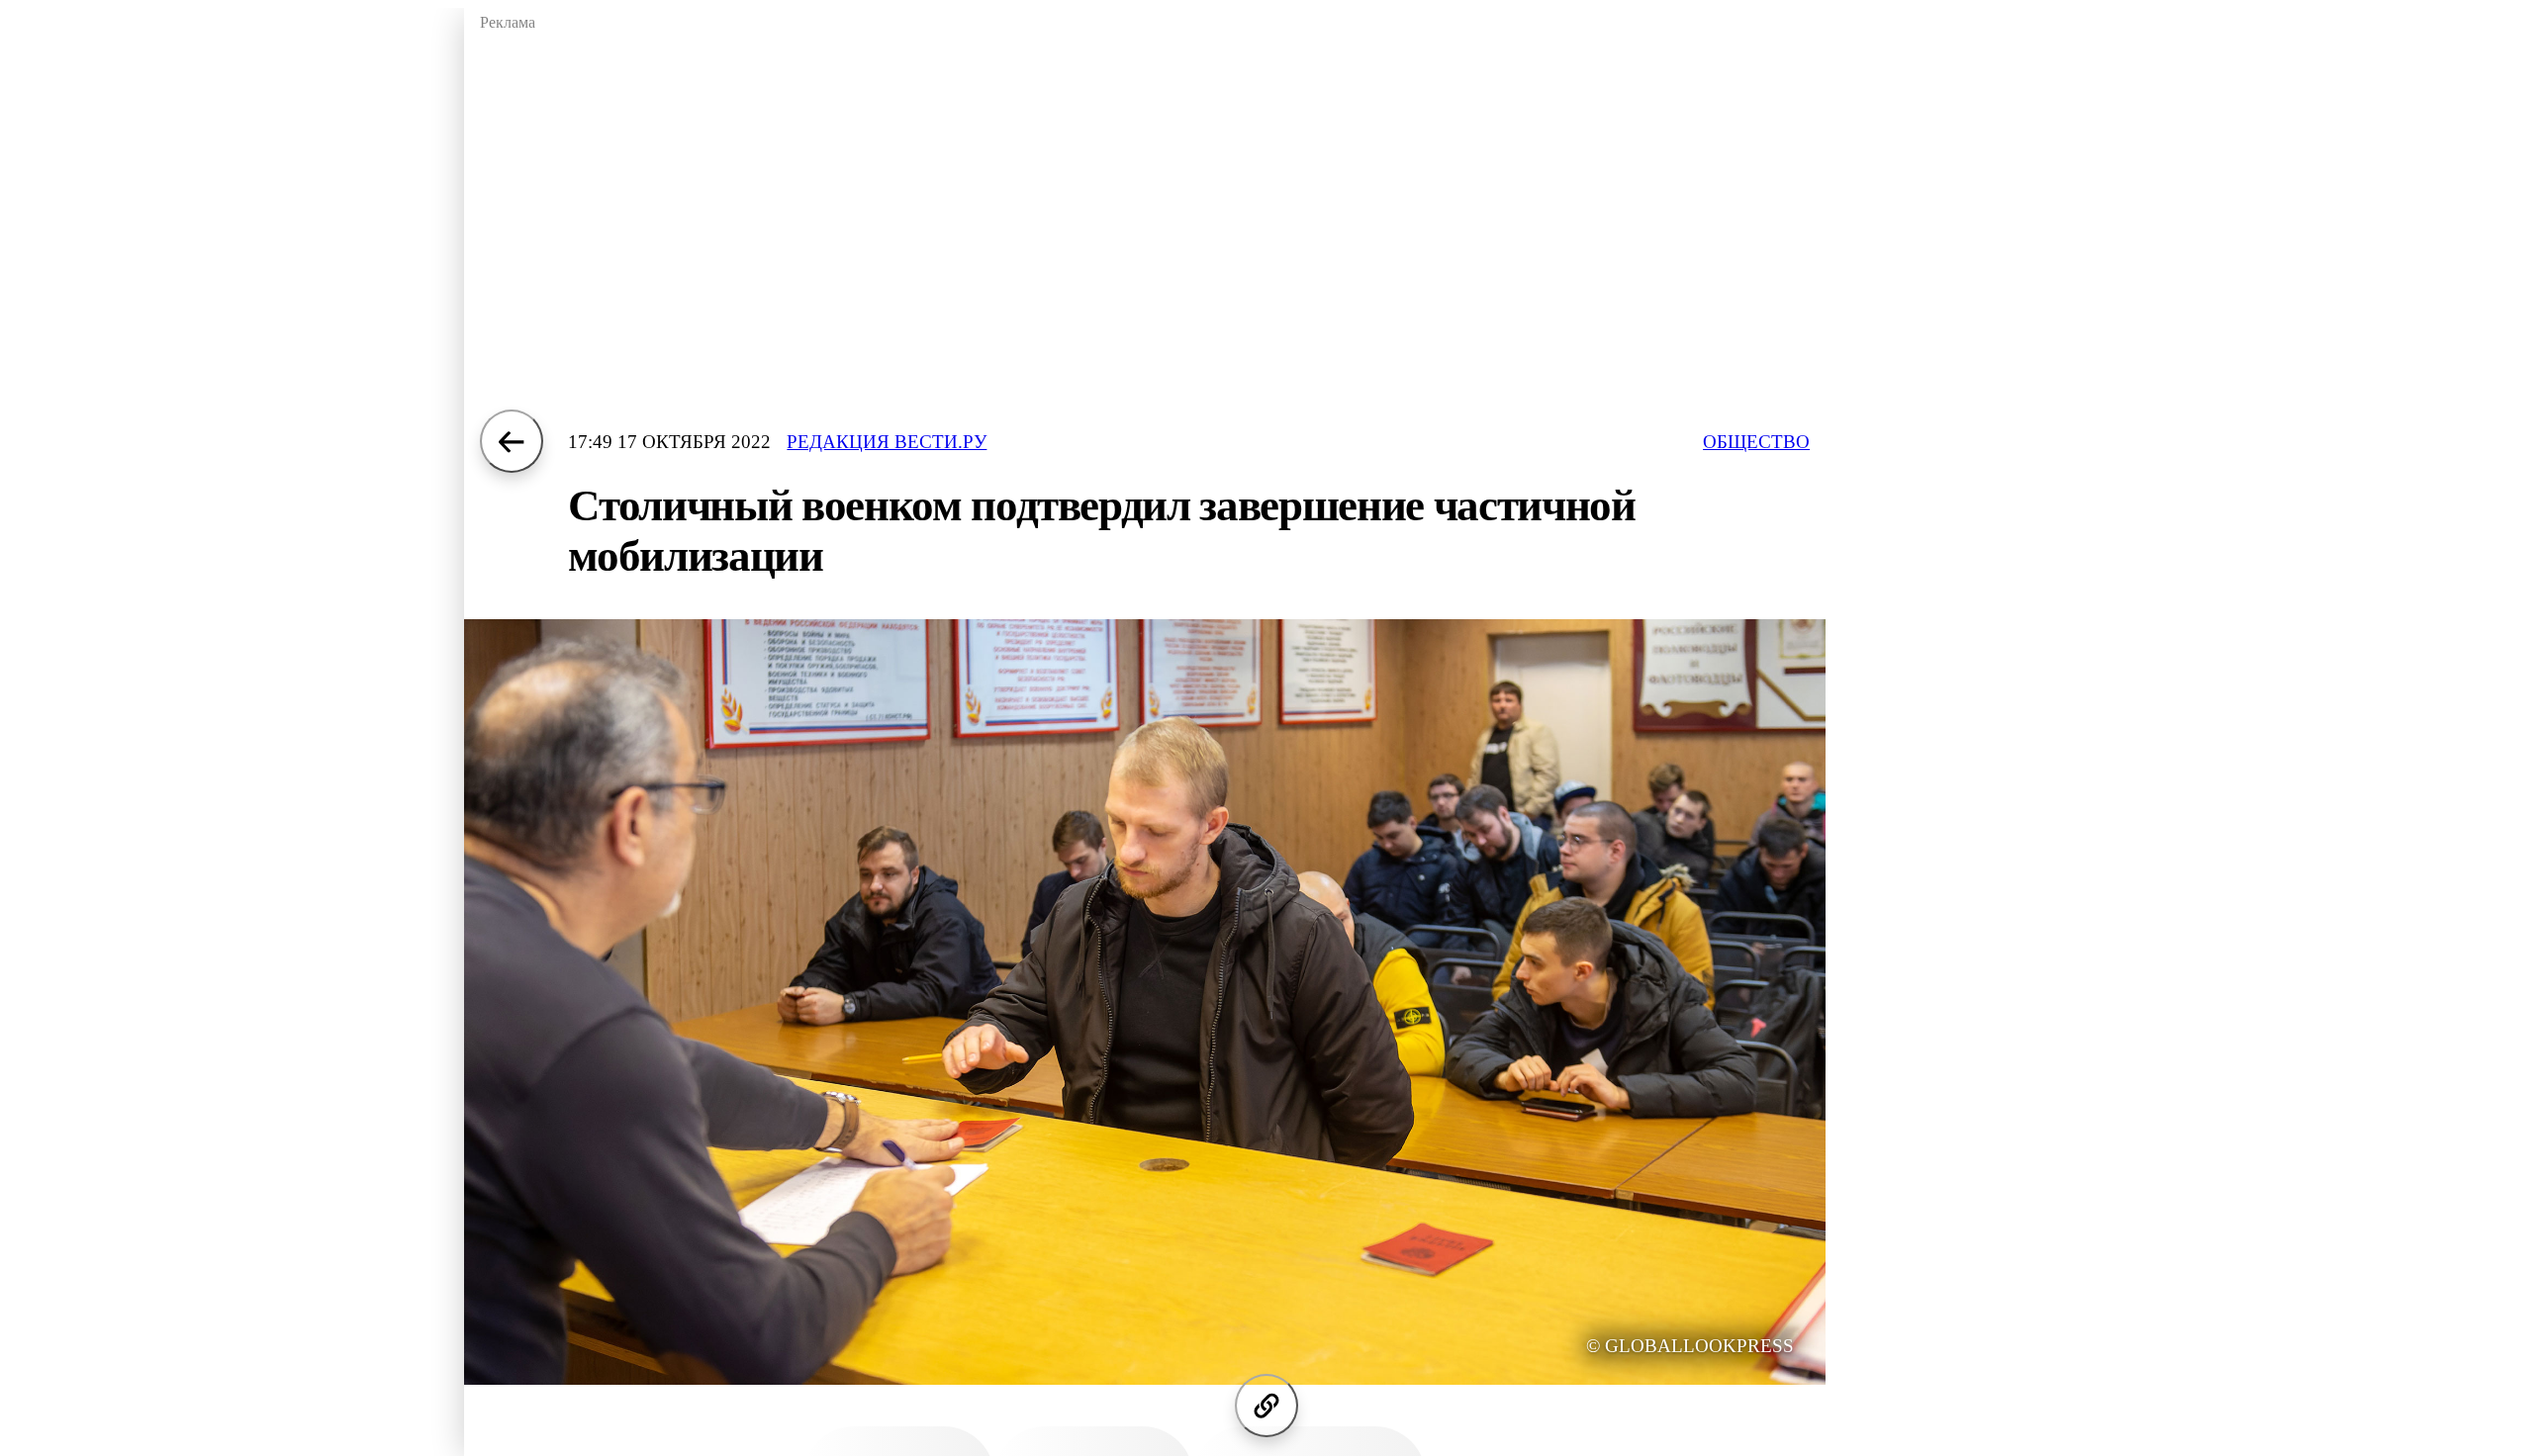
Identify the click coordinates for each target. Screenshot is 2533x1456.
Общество (1756, 442)
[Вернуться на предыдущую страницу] (512, 441)
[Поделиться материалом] (1266, 1406)
